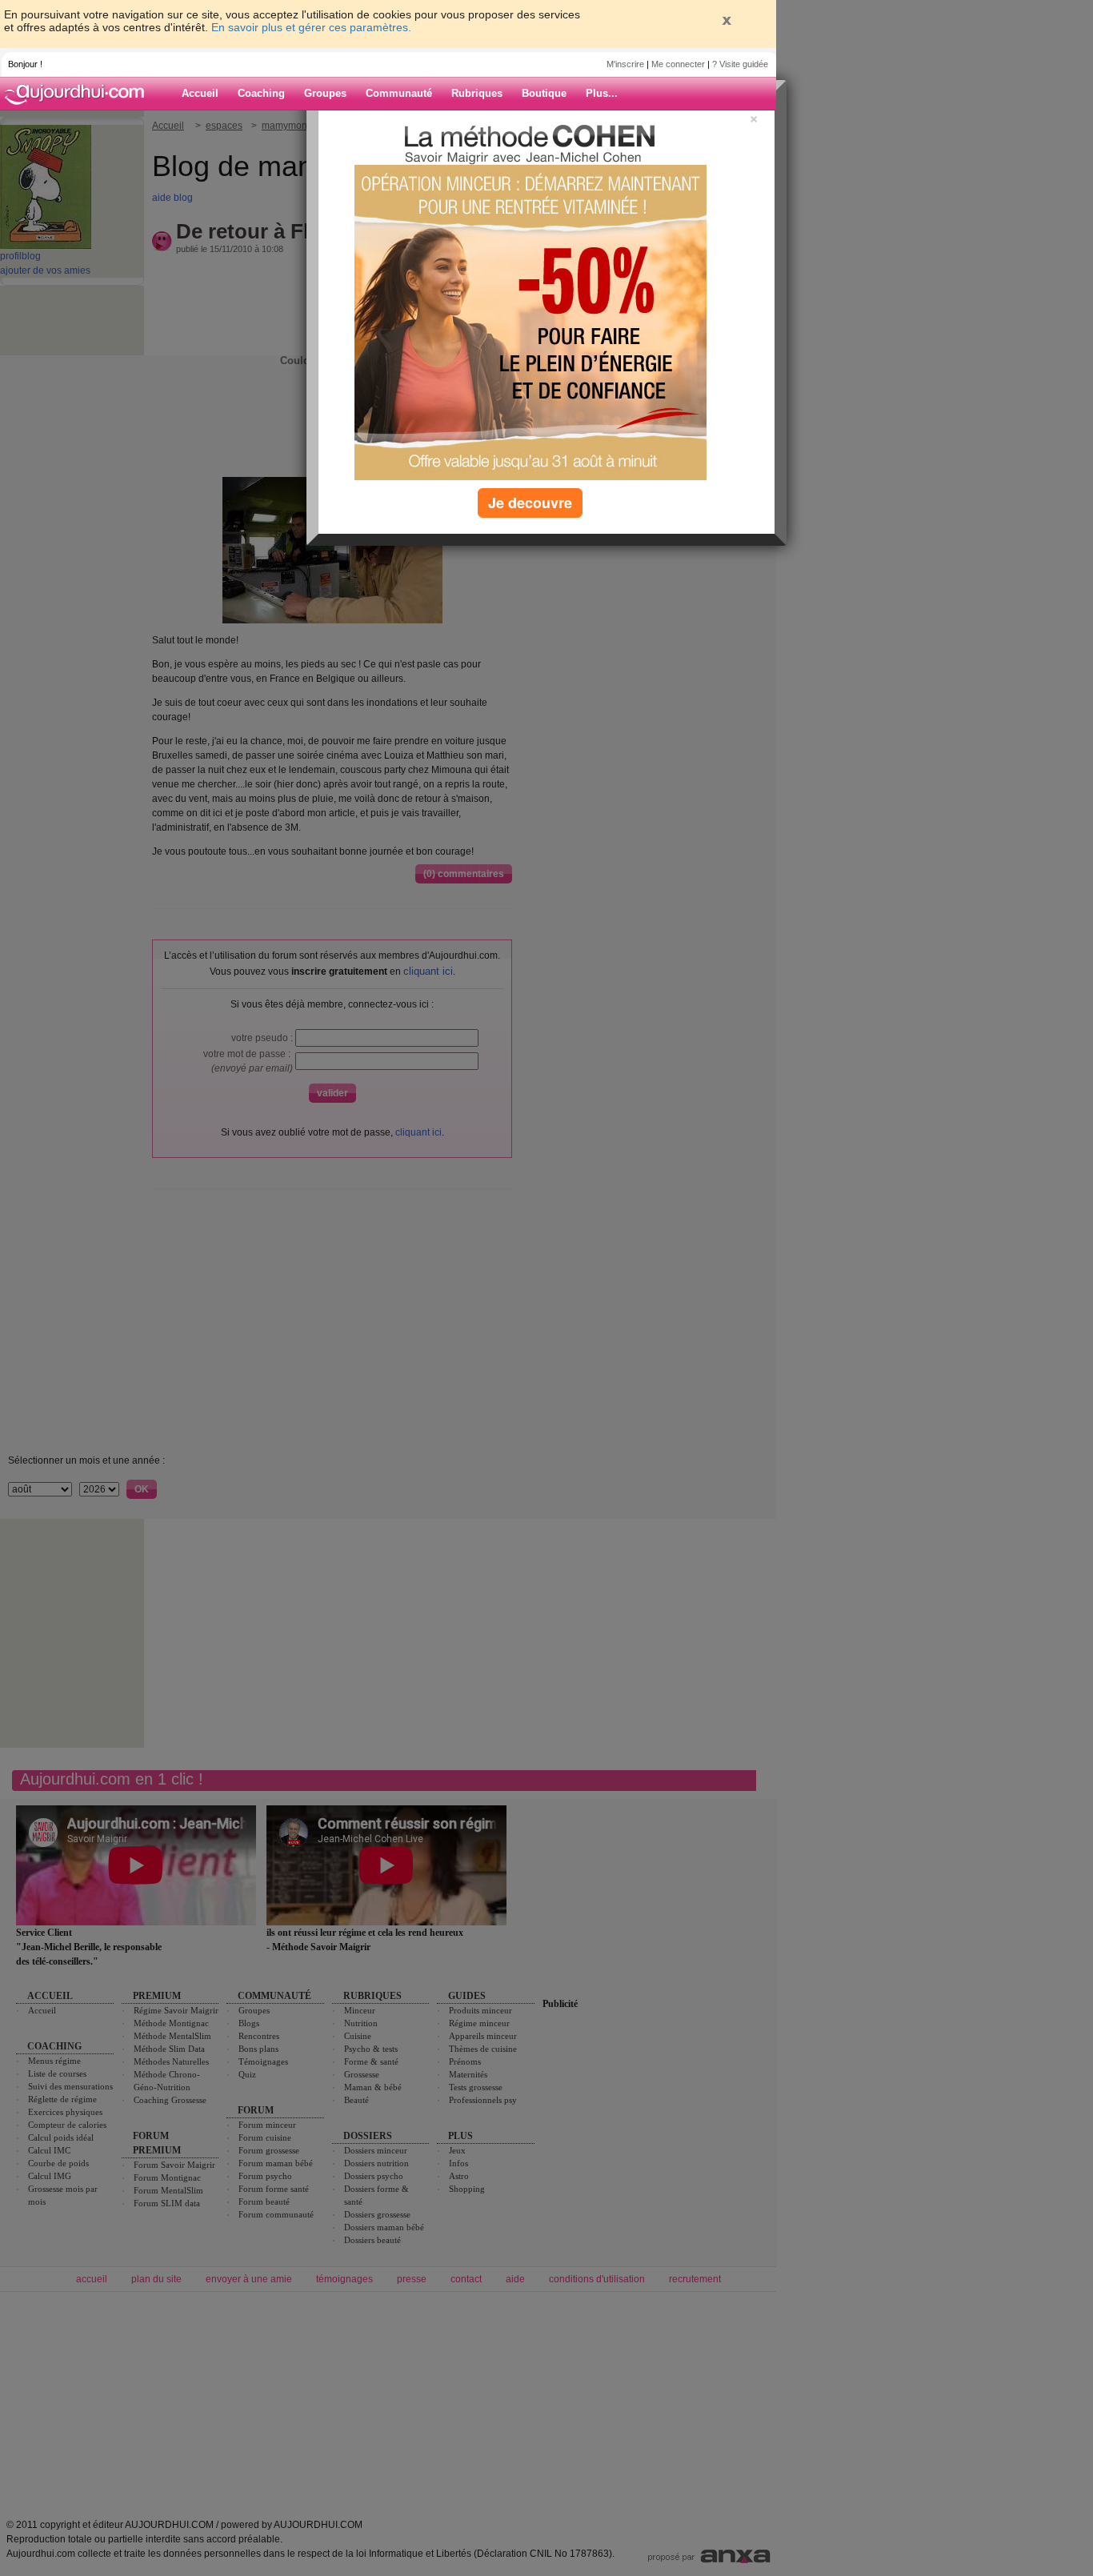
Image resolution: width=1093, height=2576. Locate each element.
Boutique (544, 93)
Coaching (261, 93)
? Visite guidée (740, 64)
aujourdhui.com (79, 94)
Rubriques (477, 93)
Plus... (602, 93)
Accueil (200, 93)
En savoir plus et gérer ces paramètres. (311, 27)
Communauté (399, 93)
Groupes (325, 93)
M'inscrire (625, 64)
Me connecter (678, 64)
